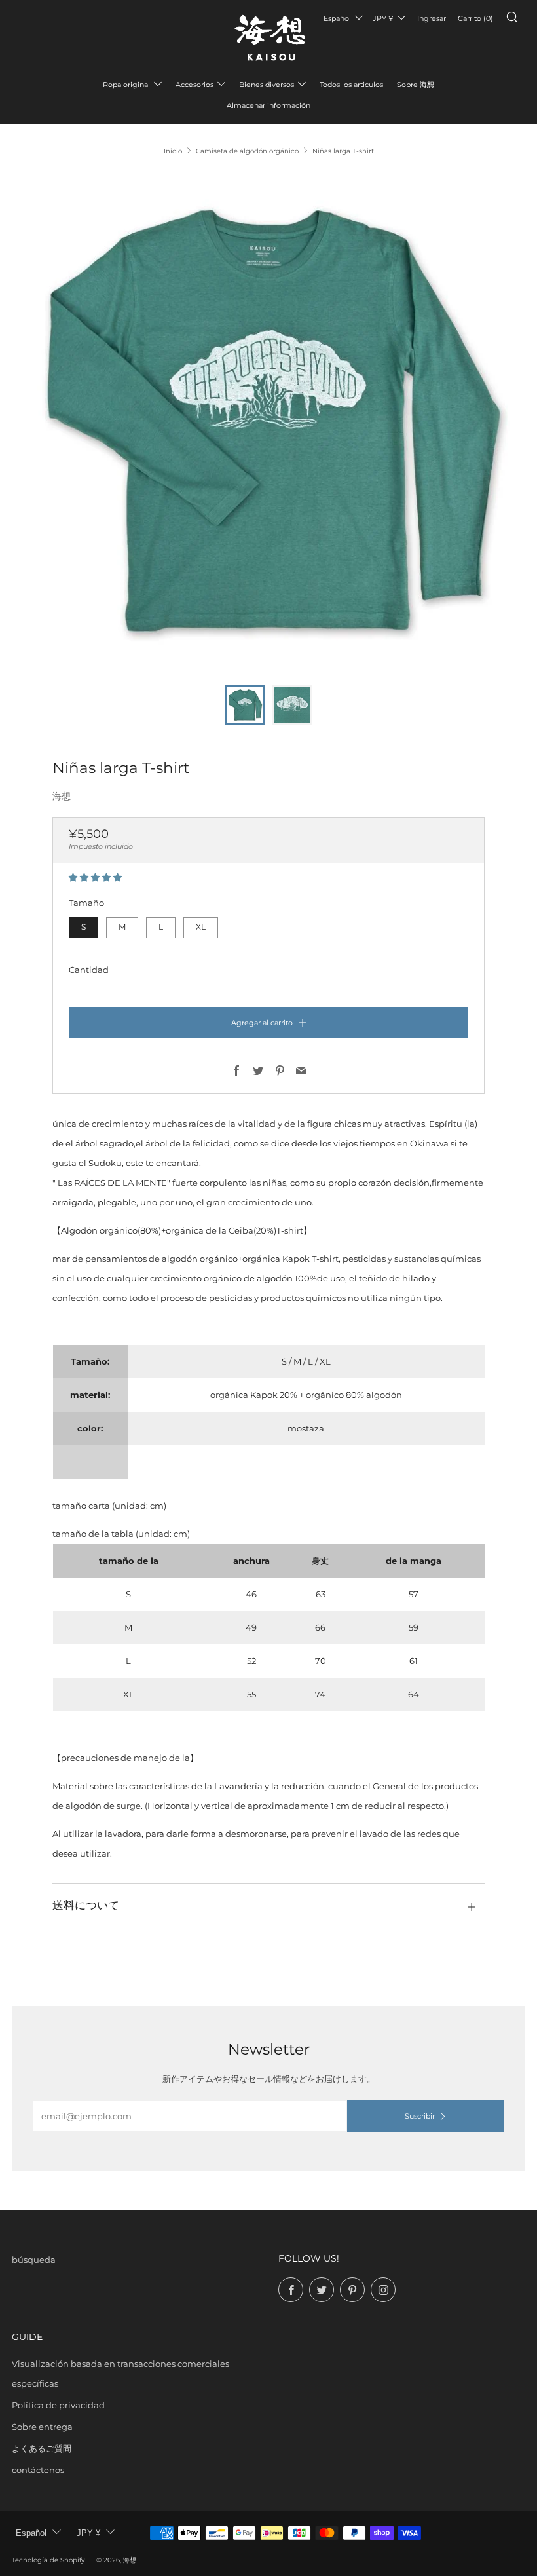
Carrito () (475, 18)
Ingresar (432, 18)
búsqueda (34, 2260)
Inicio (173, 151)
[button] (96, 877)
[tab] (245, 705)
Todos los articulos (351, 85)
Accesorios (194, 85)
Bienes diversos (267, 85)
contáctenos (38, 2470)
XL (201, 927)
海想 (62, 796)
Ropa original (126, 85)
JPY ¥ (383, 18)
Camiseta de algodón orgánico (247, 151)
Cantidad (89, 970)
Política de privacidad (58, 2405)
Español (337, 18)
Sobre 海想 (416, 85)
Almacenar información (268, 105)
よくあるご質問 (42, 2448)
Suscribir (420, 2116)
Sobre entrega (42, 2427)
